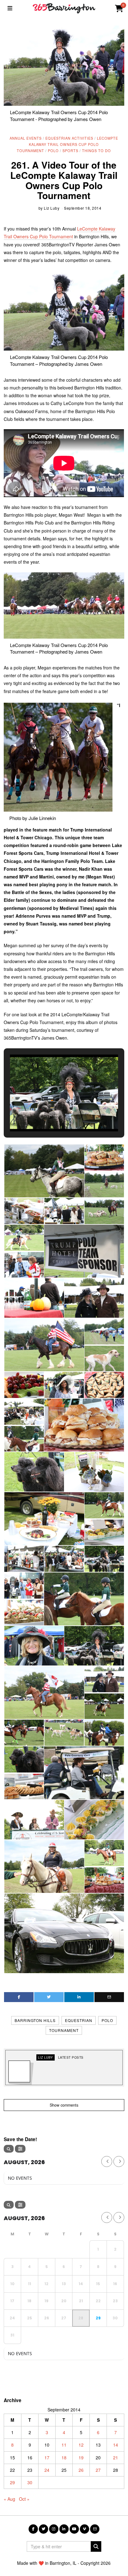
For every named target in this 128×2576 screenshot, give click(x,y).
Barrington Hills (35, 2020)
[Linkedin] (79, 1997)
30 (30, 2482)
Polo (53, 151)
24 (47, 2470)
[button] (50, 1114)
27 (98, 2470)
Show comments (64, 2105)
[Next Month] (119, 2161)
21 (116, 2457)
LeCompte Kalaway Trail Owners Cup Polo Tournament (67, 144)
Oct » (24, 2499)
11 (64, 2445)
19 (81, 2457)
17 (47, 2457)
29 (12, 2482)
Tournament (64, 2030)
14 (116, 2445)
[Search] (9, 2149)
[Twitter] (49, 1997)
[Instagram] (54, 2529)
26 (81, 2470)
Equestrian (79, 2020)
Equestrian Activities (69, 138)
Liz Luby (52, 208)
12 (81, 2445)
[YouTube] (74, 2529)
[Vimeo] (85, 2529)
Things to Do (96, 151)
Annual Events (26, 138)
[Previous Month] (107, 2161)
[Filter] (20, 2149)
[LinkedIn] (64, 2529)
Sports (70, 151)
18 (64, 2457)
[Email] (109, 1997)
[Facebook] (19, 1997)
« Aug (9, 2499)
